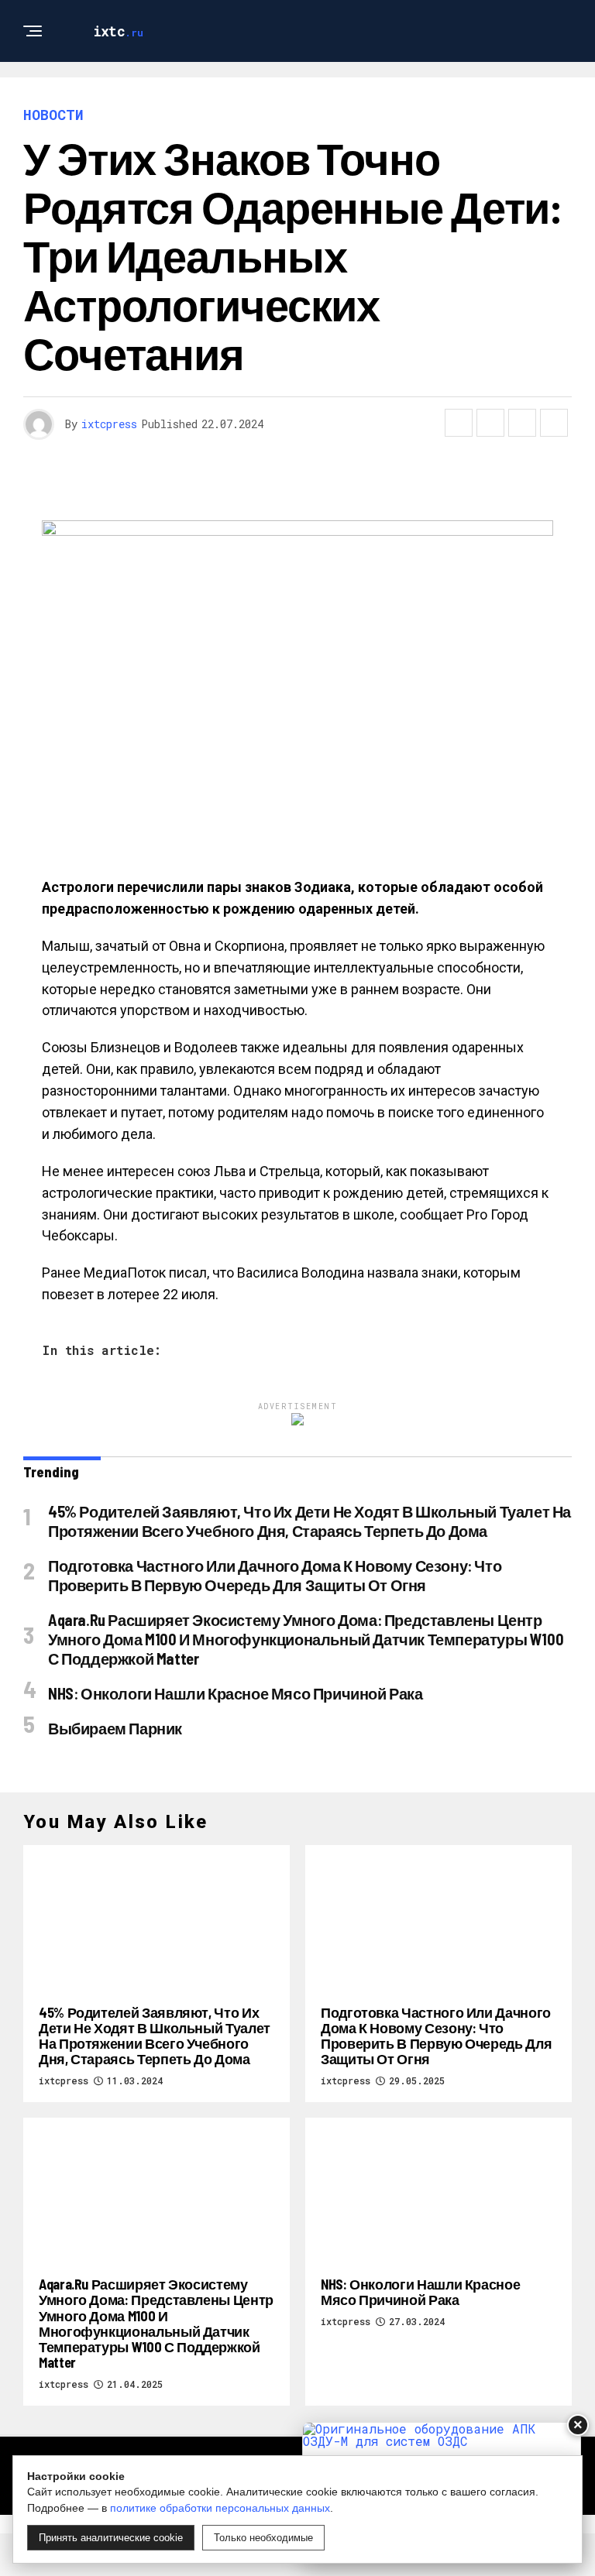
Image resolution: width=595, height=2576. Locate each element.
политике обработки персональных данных (220, 2508)
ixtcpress (109, 424)
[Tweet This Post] (490, 423)
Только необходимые (263, 2538)
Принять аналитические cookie (111, 2538)
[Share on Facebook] (459, 423)
